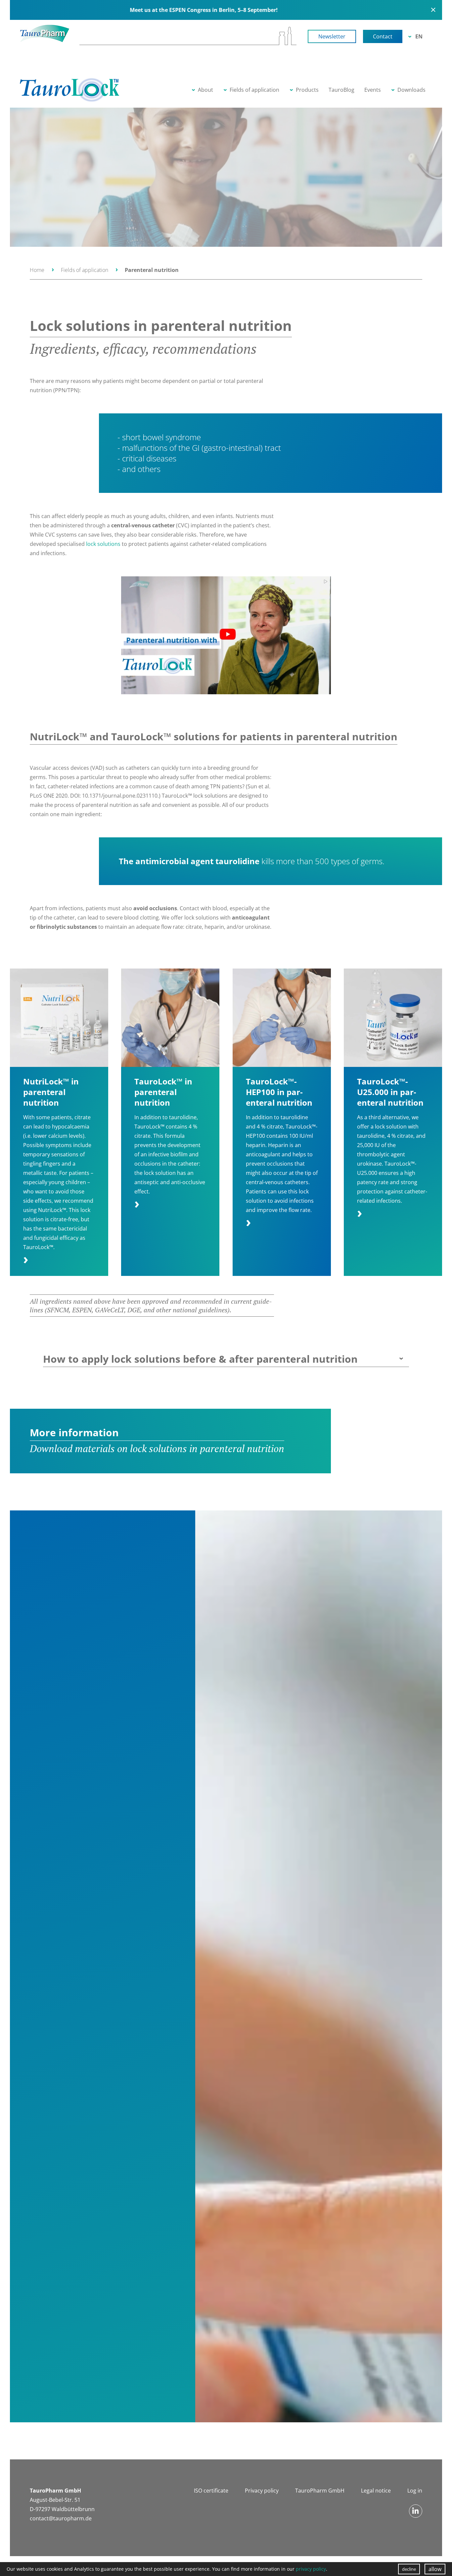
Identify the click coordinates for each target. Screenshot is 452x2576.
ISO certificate (211, 2491)
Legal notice (376, 2491)
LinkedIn (416, 2511)
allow (435, 2569)
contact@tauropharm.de (61, 2518)
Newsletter (332, 36)
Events (373, 90)
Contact (383, 36)
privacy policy (311, 2569)
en (419, 36)
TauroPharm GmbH (320, 2491)
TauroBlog (341, 90)
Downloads (411, 90)
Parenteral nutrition (152, 270)
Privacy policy (262, 2491)
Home (37, 270)
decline (409, 2569)
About (205, 90)
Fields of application (254, 90)
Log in (415, 2491)
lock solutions (103, 544)
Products (307, 90)
